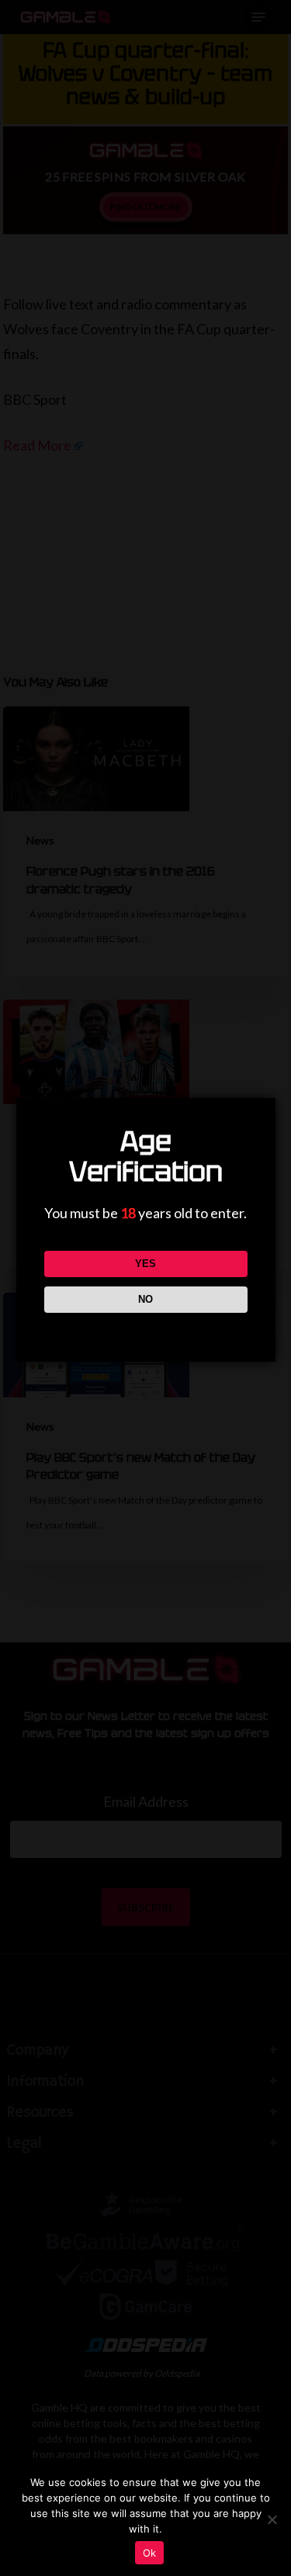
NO (145, 1299)
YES (145, 1264)
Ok (150, 2553)
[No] (272, 2519)
